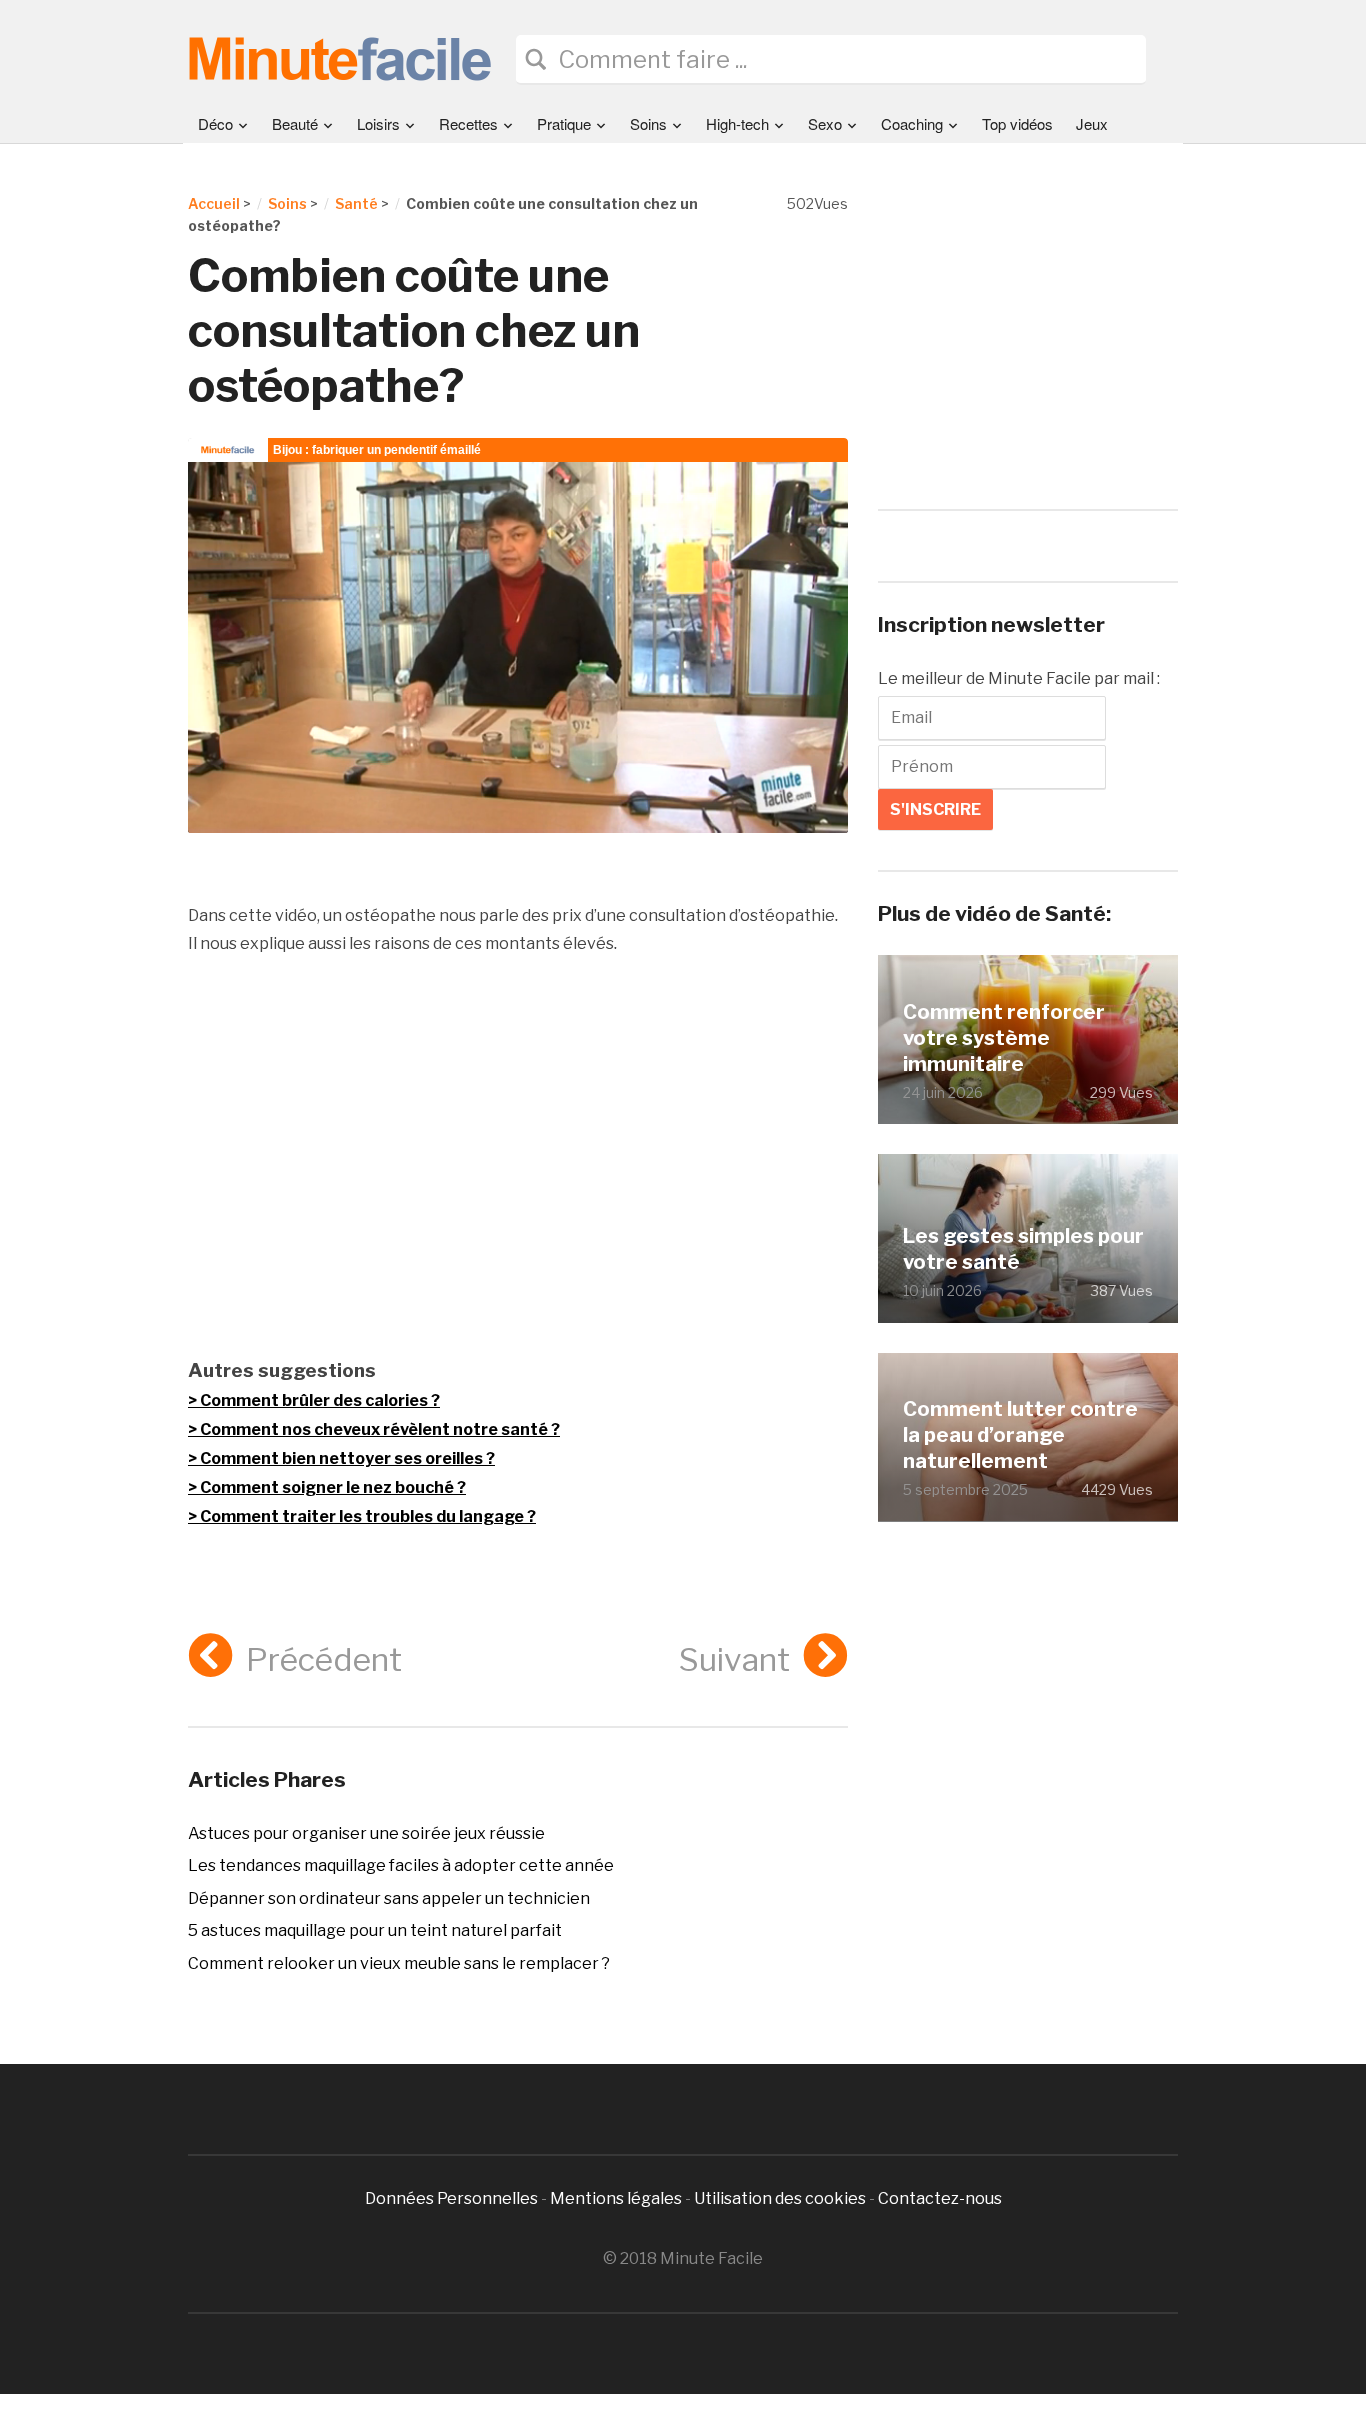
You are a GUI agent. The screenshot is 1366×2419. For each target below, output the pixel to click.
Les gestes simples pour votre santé (1023, 1249)
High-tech (737, 123)
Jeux (1092, 123)
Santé (356, 203)
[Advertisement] (518, 1156)
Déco (215, 123)
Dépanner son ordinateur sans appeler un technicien (389, 1898)
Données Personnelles (453, 2198)
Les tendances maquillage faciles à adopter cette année (401, 1865)
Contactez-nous (940, 2198)
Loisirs (378, 123)
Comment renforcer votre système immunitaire (1004, 1038)
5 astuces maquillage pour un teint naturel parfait (375, 1930)
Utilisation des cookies (780, 2198)
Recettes (468, 123)
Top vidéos (1017, 123)
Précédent (324, 1659)
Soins (648, 123)
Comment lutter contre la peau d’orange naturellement (1020, 1435)
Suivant (734, 1659)
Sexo (825, 123)
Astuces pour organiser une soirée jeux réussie (366, 1833)
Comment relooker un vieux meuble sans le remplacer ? (399, 1963)
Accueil (214, 203)
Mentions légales (616, 2198)
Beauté (295, 123)
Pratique (564, 123)
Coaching (912, 123)
